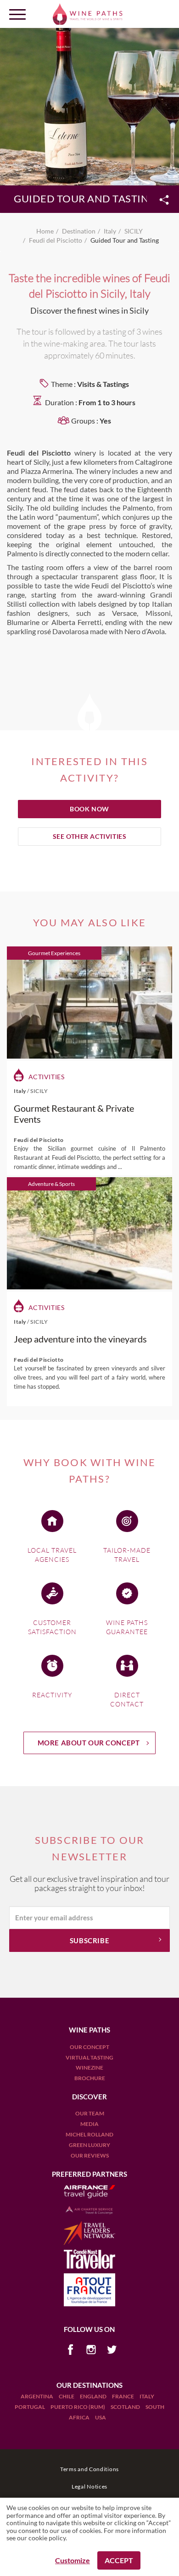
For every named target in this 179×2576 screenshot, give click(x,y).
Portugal (30, 2407)
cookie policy (47, 2538)
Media (89, 2124)
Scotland (126, 2407)
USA (101, 2417)
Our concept (89, 2047)
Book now (89, 809)
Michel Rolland (89, 2134)
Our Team (90, 2113)
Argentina (37, 2396)
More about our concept (89, 1743)
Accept (119, 2560)
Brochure (90, 2078)
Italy (147, 2396)
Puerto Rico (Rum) (78, 2407)
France (123, 2396)
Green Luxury (89, 2145)
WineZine (89, 2068)
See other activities (90, 836)
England (94, 2396)
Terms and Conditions (89, 2469)
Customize (73, 2560)
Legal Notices (89, 2486)
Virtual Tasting (89, 2057)
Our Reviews (90, 2155)
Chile (67, 2396)
